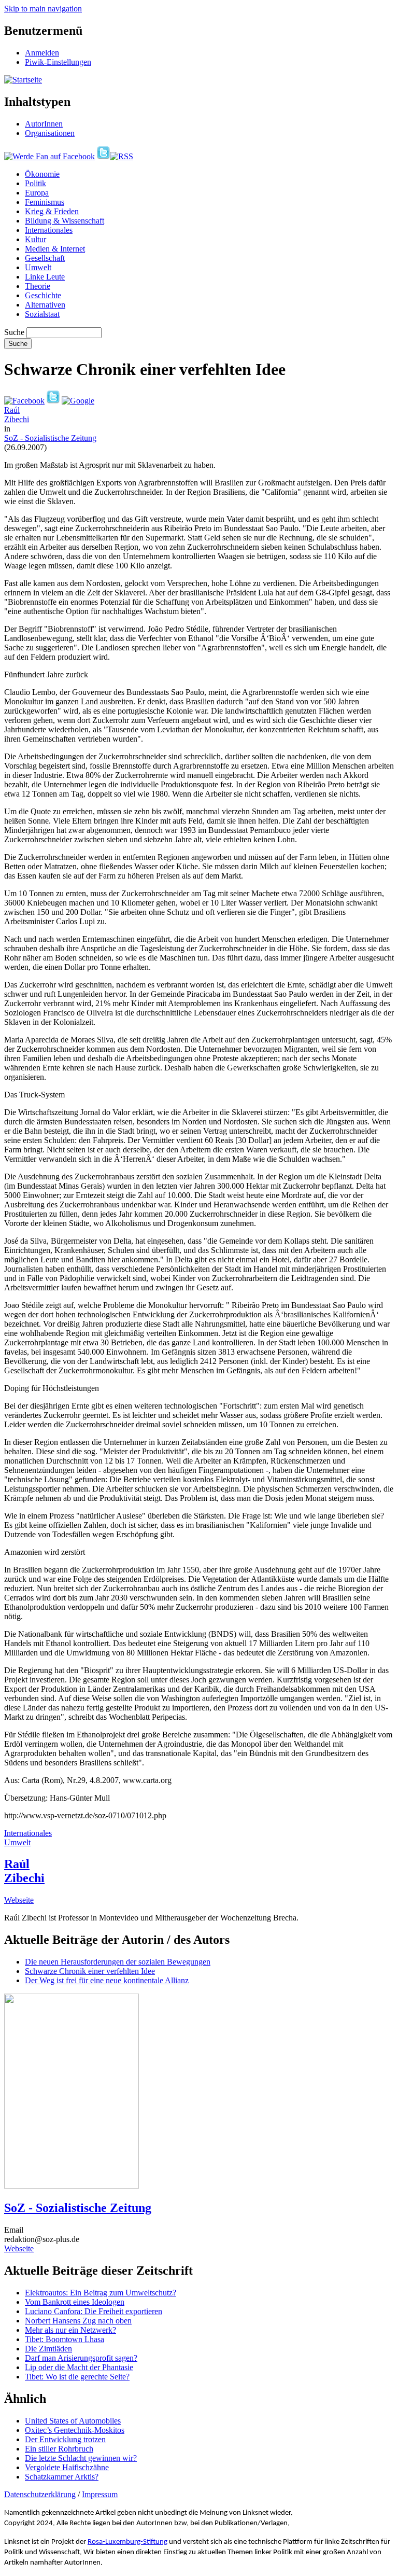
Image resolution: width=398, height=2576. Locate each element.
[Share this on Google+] (78, 401)
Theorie (38, 286)
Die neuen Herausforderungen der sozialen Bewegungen (118, 1962)
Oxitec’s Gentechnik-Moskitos (75, 2430)
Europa (37, 193)
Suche (14, 332)
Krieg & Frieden (52, 211)
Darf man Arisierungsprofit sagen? (81, 2358)
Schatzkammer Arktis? (62, 2477)
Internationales (49, 230)
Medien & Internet (55, 249)
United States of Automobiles (73, 2421)
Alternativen (45, 305)
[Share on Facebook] (24, 401)
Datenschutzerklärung (40, 2494)
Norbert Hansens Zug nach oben (78, 2321)
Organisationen (50, 133)
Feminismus (45, 202)
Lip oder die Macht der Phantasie (79, 2367)
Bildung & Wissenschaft (65, 221)
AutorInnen (44, 124)
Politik (35, 183)
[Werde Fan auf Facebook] (49, 156)
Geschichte (43, 295)
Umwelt (38, 267)
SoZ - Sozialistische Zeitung (50, 438)
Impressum (100, 2494)
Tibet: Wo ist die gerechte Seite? (77, 2377)
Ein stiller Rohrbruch (59, 2449)
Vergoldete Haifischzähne (67, 2467)
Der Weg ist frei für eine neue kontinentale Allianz (107, 1980)
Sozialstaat (42, 314)
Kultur (35, 239)
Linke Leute (45, 277)
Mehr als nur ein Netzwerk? (70, 2330)
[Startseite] (23, 80)
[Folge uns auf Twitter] (103, 156)
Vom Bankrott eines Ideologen (75, 2302)
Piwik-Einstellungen (58, 62)
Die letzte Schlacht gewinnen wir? (81, 2458)
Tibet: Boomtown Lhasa (65, 2339)
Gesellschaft (45, 258)
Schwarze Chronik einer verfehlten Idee (90, 1971)
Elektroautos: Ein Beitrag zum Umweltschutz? (101, 2293)
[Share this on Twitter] (53, 401)
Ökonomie (42, 174)
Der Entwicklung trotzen (65, 2439)
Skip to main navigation (43, 9)
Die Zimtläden (48, 2349)
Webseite (19, 1900)
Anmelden (42, 53)
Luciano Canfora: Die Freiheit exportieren (94, 2311)
